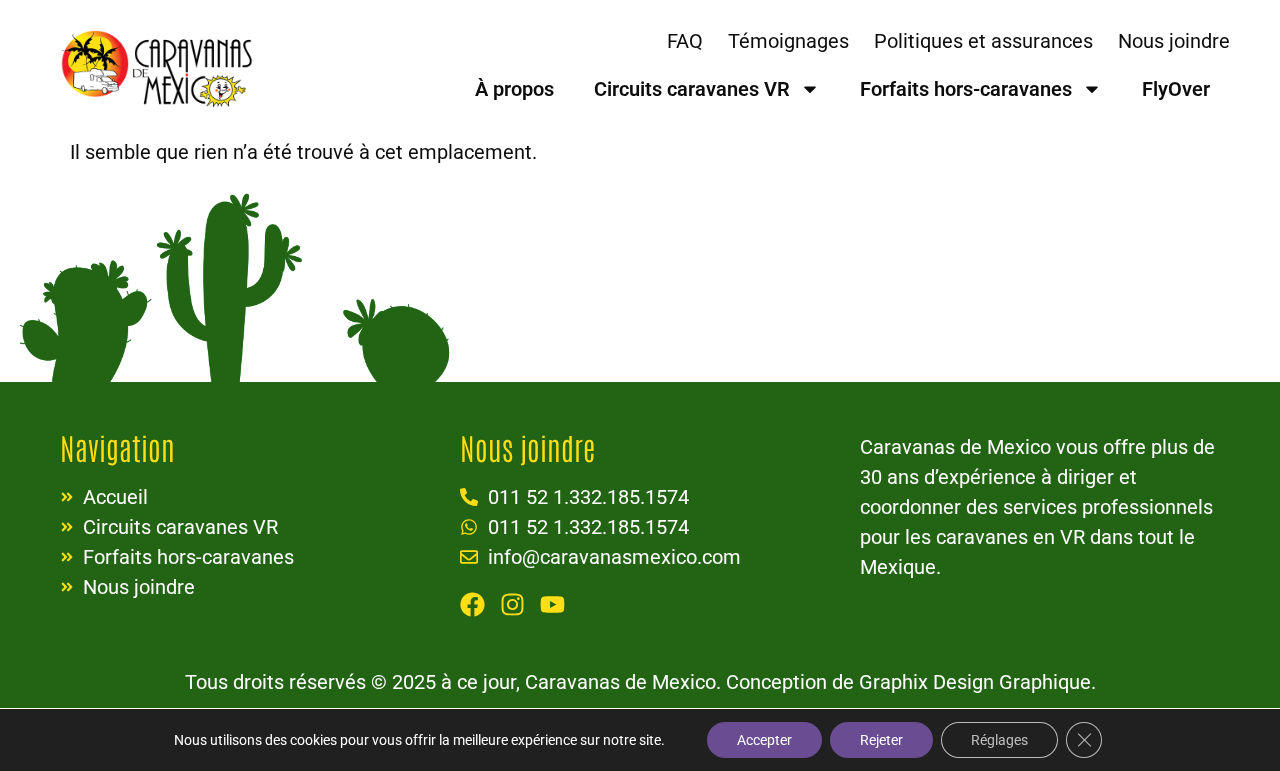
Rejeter (881, 740)
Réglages (999, 740)
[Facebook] (472, 604)
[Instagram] (512, 604)
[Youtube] (552, 604)
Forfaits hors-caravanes (966, 89)
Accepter (764, 740)
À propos (514, 89)
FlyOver (1176, 89)
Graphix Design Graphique (975, 682)
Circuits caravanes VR (692, 89)
